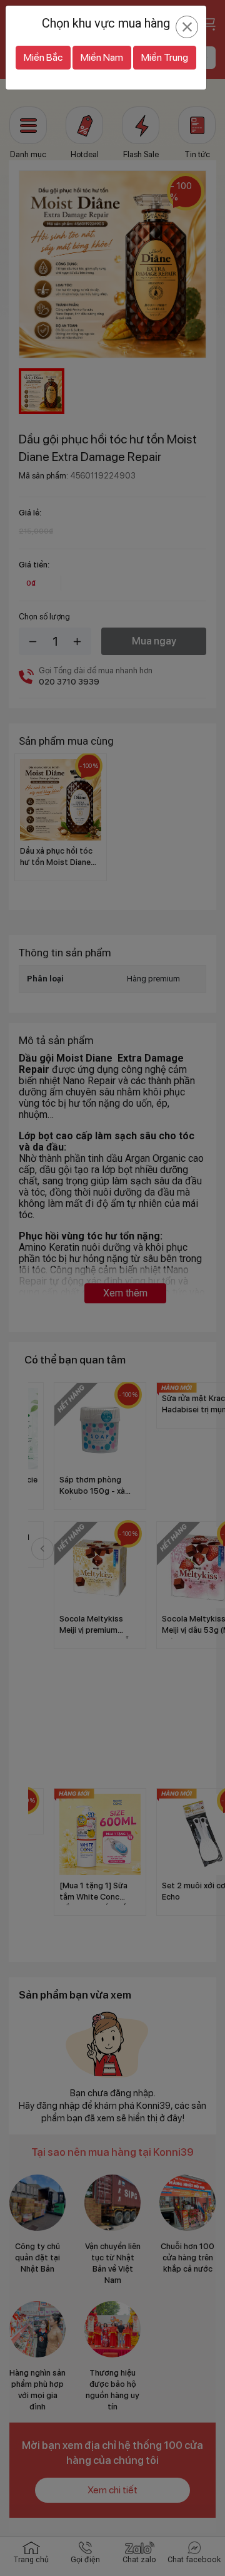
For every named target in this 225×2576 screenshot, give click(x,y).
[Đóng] (187, 27)
